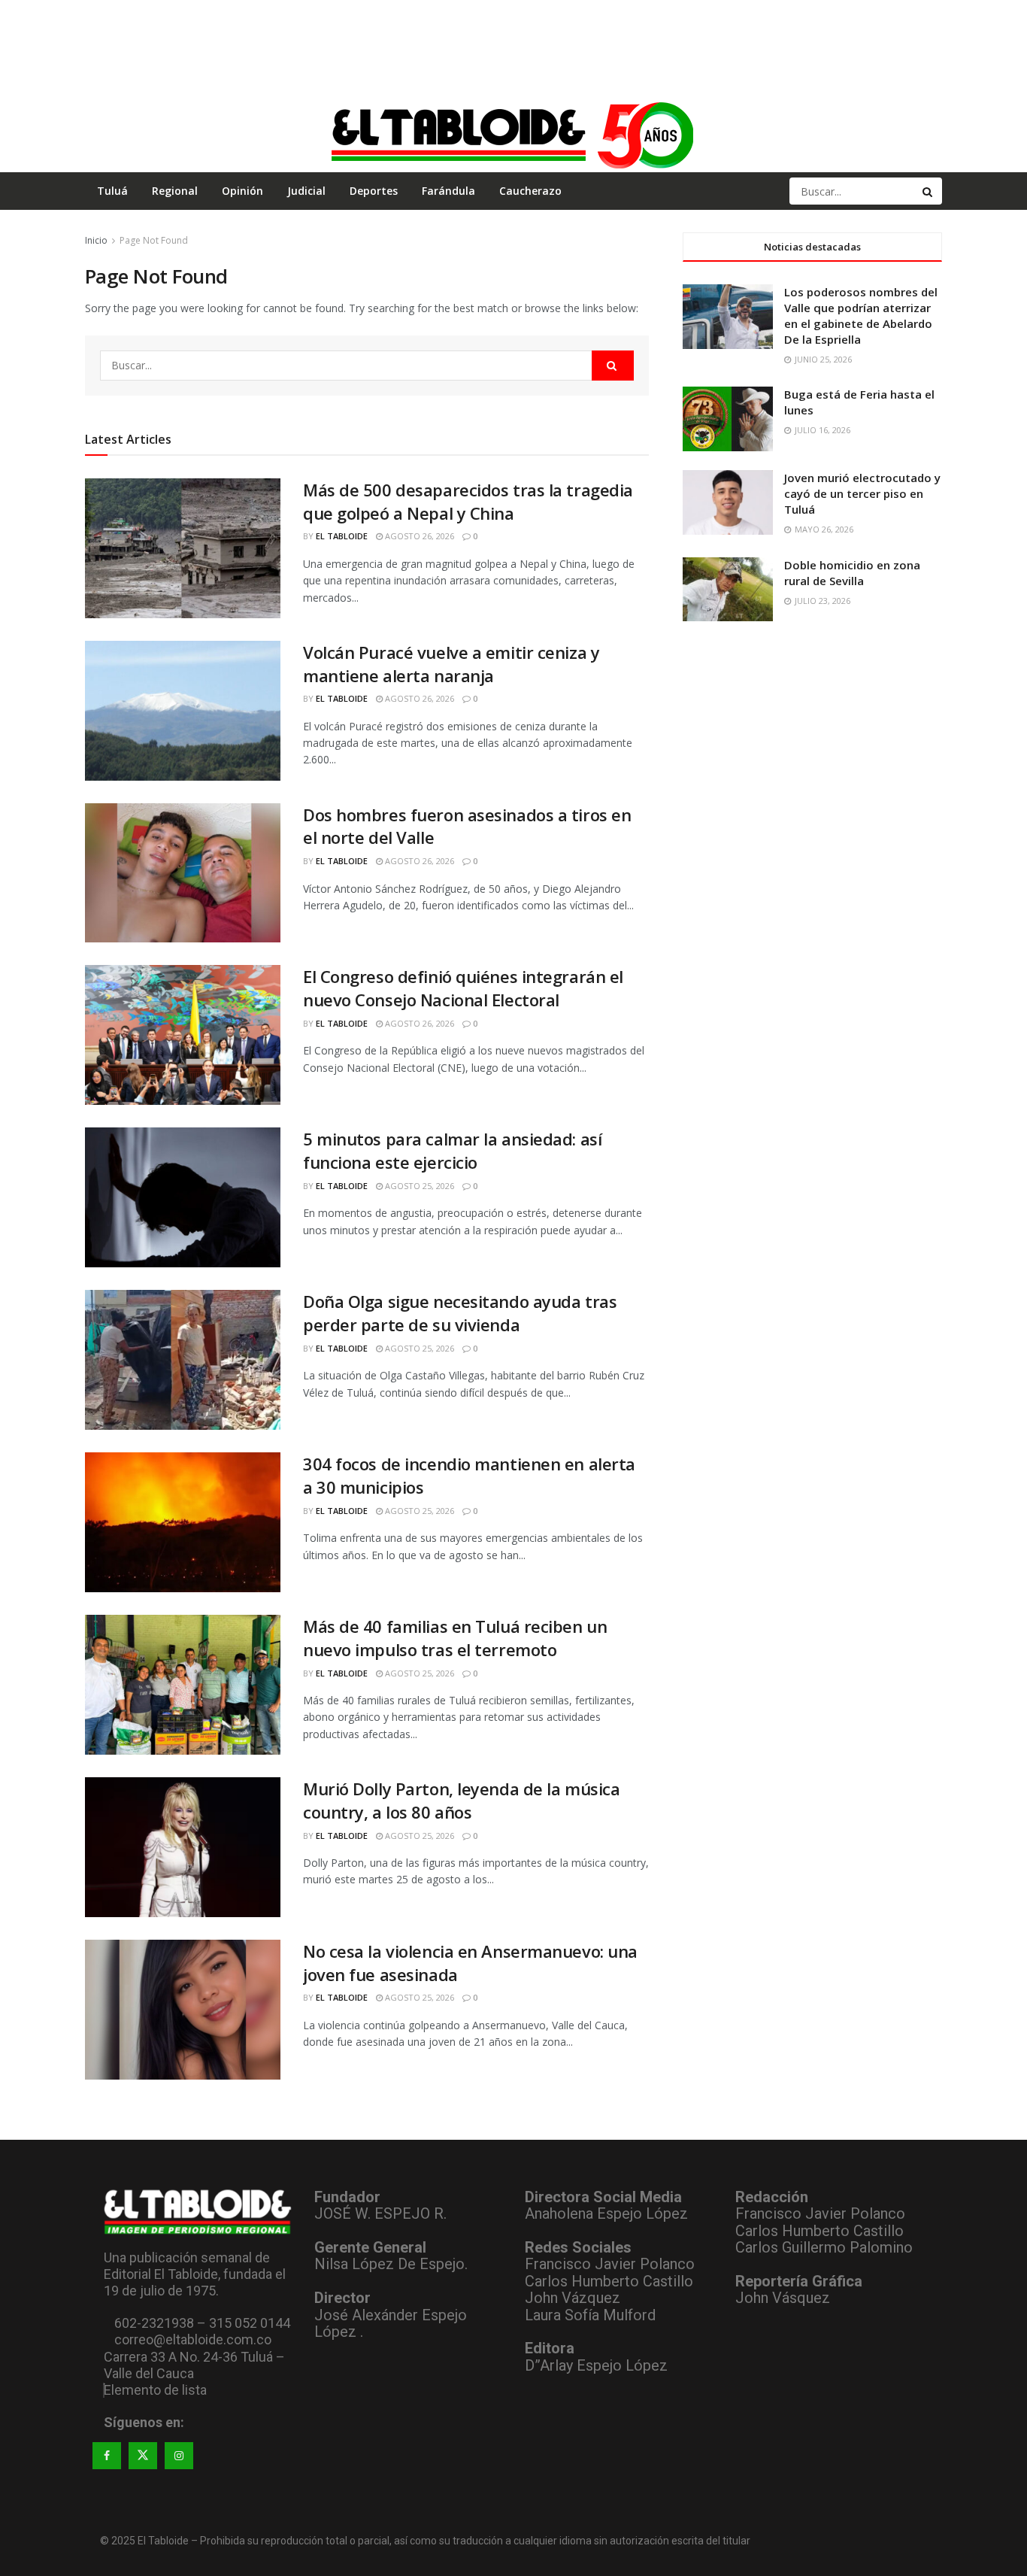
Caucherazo (530, 191)
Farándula (448, 191)
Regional (175, 191)
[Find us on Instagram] (179, 2456)
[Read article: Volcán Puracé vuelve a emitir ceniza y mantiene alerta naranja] (183, 711)
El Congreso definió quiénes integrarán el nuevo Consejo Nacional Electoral (463, 988)
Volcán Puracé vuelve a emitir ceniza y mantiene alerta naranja (451, 664)
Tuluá (112, 191)
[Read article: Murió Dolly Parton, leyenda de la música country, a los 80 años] (183, 1847)
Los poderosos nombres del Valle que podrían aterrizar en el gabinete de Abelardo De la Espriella (861, 316)
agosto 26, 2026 (418, 536)
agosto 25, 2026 (418, 1186)
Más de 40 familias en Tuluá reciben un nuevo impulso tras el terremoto (455, 1638)
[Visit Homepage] (513, 135)
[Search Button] (929, 191)
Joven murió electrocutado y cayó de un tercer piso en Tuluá (862, 493)
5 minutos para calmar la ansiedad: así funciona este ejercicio (452, 1150)
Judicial (306, 191)
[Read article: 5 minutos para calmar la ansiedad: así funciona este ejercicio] (183, 1197)
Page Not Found (154, 240)
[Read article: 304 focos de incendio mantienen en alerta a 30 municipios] (183, 1522)
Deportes (374, 191)
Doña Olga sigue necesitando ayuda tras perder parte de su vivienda (460, 1313)
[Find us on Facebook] (107, 2456)
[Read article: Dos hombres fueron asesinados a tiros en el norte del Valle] (183, 873)
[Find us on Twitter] (143, 2456)
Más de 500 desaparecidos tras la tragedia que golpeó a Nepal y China (468, 501)
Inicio (96, 240)
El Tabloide (342, 536)
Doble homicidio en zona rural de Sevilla (852, 573)
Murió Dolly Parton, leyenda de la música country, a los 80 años (461, 1800)
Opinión (242, 191)
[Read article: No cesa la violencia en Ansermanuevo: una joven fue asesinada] (183, 2010)
